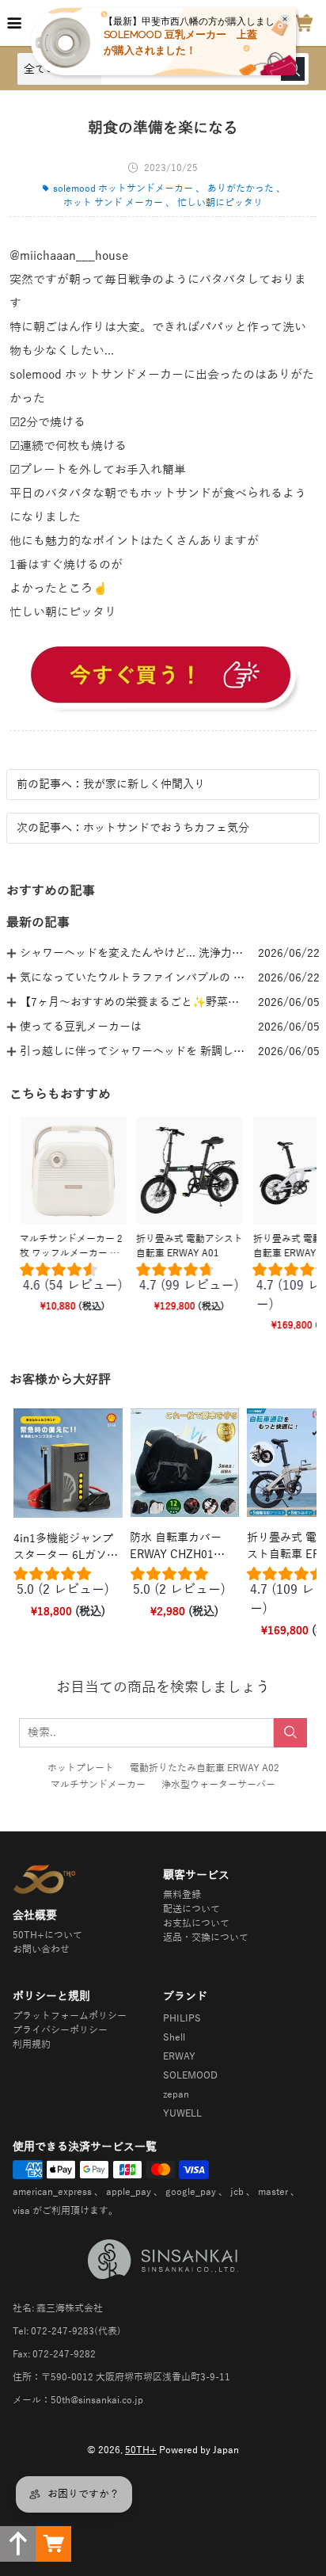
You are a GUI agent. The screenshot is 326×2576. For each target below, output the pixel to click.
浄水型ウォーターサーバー (218, 1785)
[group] (68, 1281)
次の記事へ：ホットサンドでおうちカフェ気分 (133, 828)
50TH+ (141, 2450)
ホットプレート (81, 1768)
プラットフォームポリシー (70, 2016)
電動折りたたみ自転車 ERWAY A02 (205, 1768)
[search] (290, 1733)
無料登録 (182, 1895)
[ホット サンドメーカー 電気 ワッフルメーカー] (163, 677)
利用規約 (32, 2044)
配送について (191, 1909)
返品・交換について (206, 1938)
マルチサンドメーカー (98, 1785)
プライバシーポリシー (60, 2030)
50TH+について (47, 1935)
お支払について (196, 1923)
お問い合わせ (41, 1949)
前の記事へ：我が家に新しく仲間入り (111, 785)
